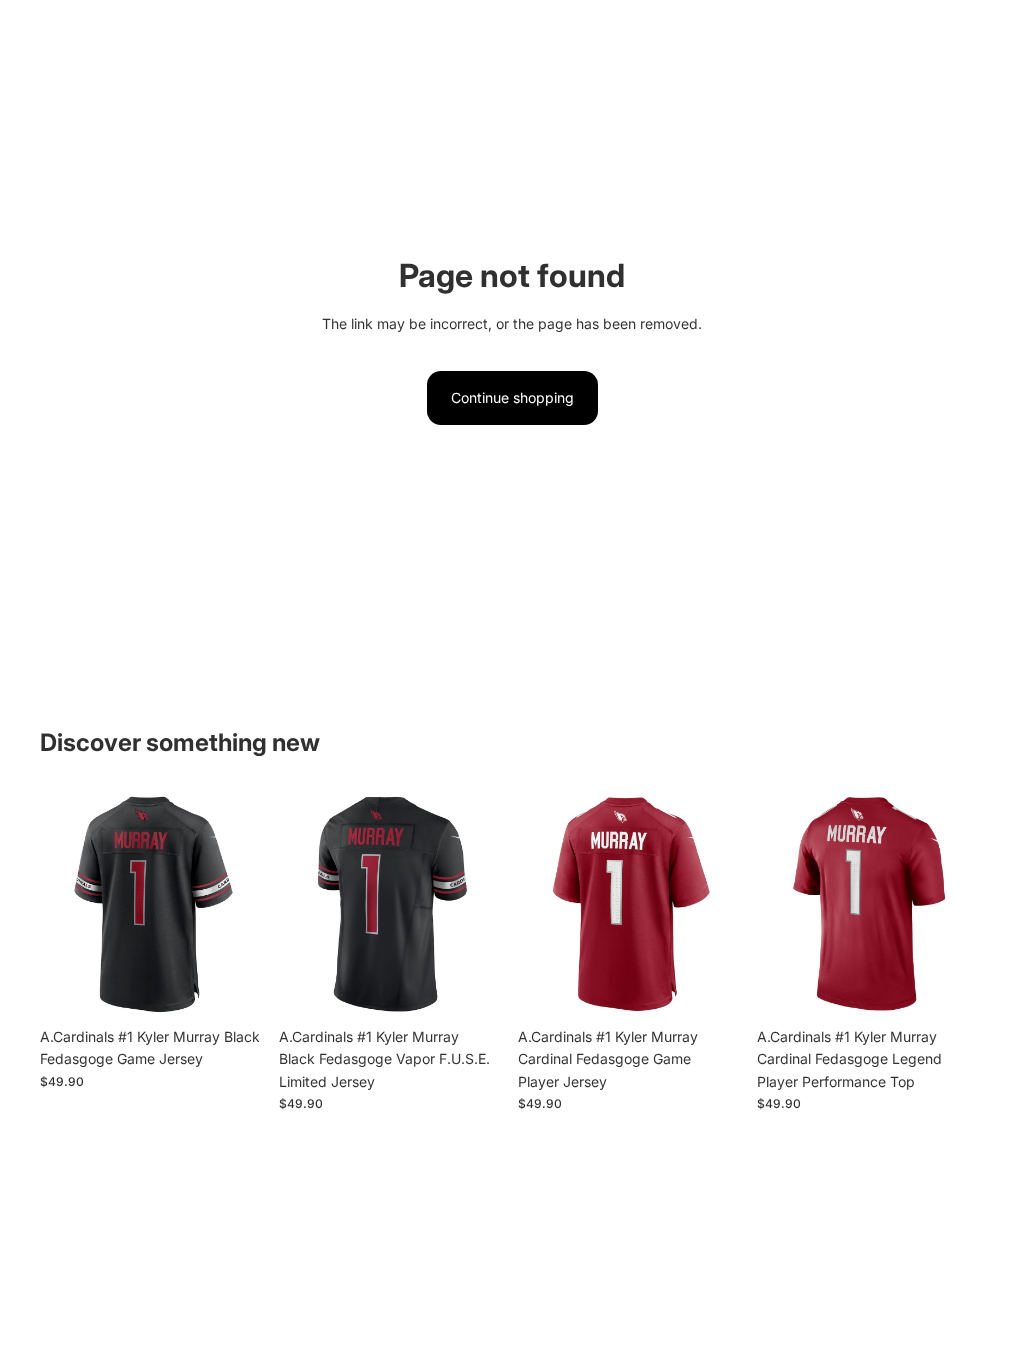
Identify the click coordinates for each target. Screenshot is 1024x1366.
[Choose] (236, 987)
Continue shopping (512, 397)
